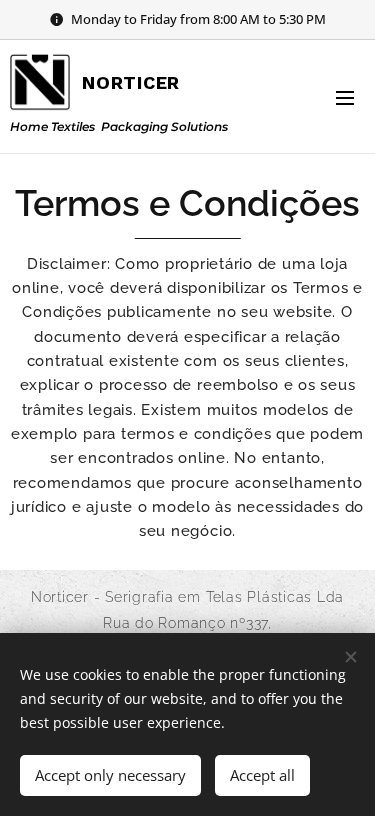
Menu (345, 97)
